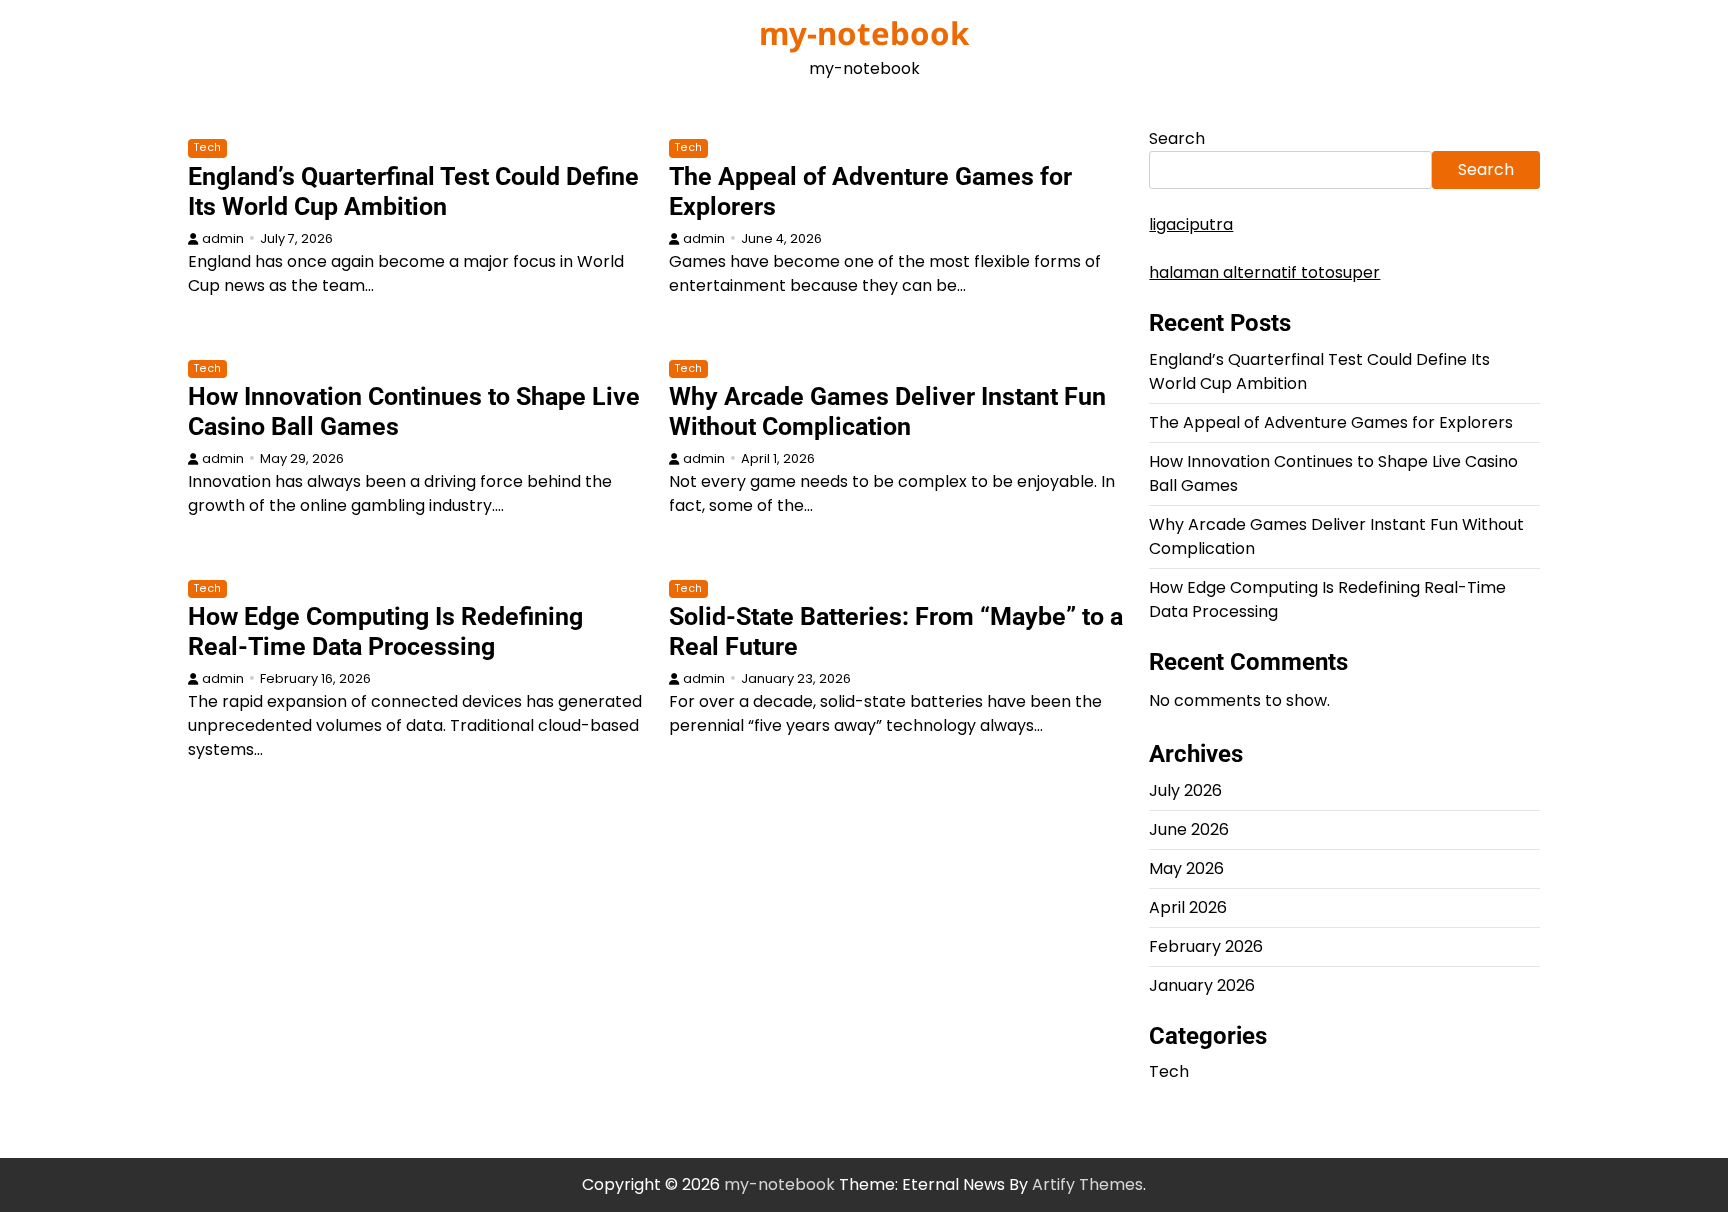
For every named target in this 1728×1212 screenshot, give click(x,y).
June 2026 (1189, 829)
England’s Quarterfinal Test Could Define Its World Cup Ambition (413, 191)
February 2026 (1206, 946)
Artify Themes (1087, 1184)
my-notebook (864, 33)
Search (1177, 138)
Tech (207, 147)
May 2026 (1186, 868)
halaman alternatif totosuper (1264, 272)
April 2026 (1188, 907)
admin (223, 238)
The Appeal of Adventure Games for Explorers (1331, 422)
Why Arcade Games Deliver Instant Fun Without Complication (887, 411)
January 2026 (1202, 985)
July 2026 (1185, 790)
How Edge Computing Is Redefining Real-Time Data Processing (385, 631)
